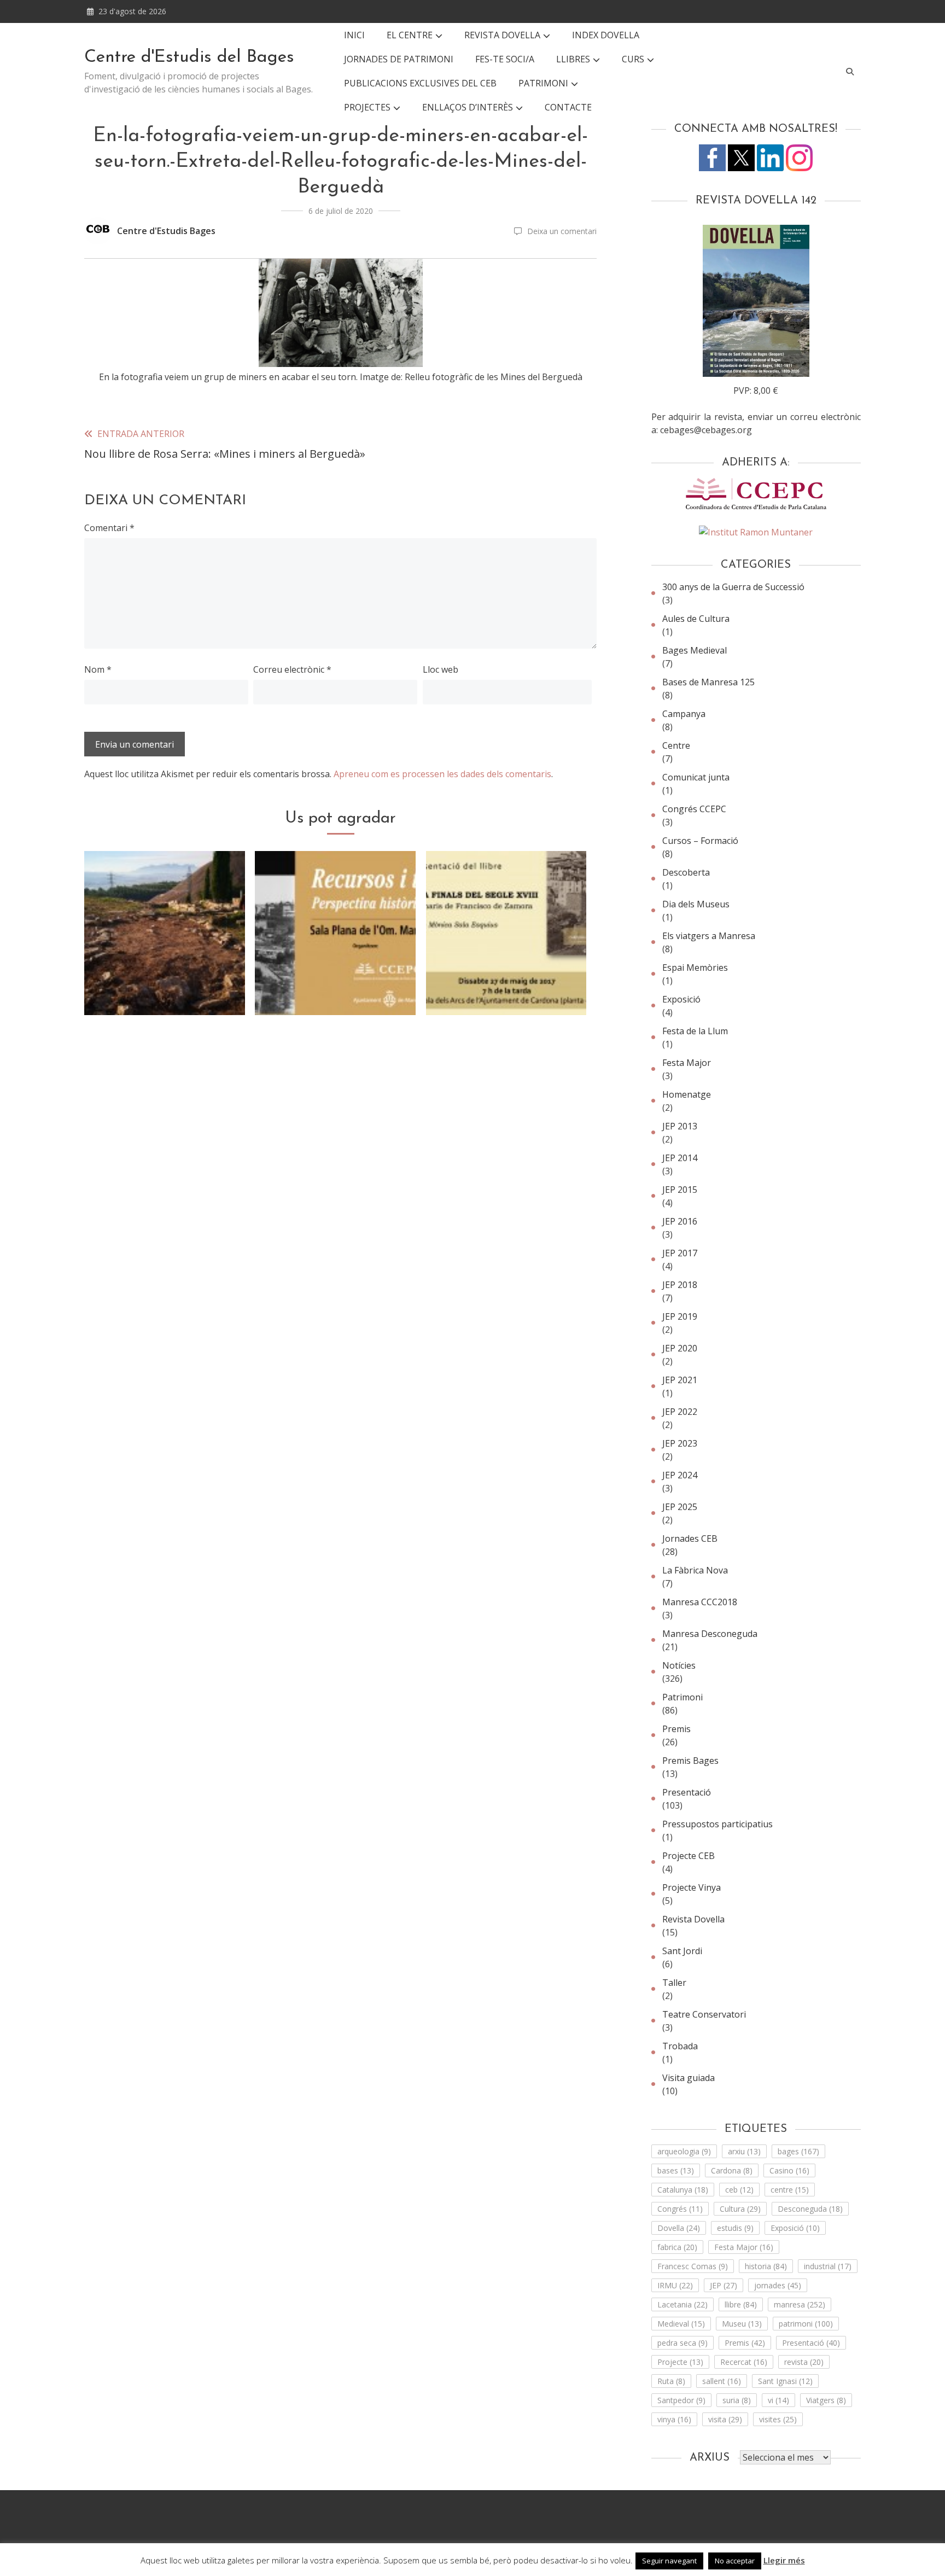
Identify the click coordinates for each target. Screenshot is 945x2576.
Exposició (681, 999)
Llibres (573, 59)
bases (676, 2170)
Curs (633, 59)
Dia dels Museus (696, 904)
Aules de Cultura (696, 619)
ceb (739, 2190)
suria (737, 2400)
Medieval (681, 2324)
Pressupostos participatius (717, 1824)
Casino (789, 2170)
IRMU (675, 2285)
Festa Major (687, 1063)
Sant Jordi (682, 1951)
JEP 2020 (680, 1348)
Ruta (671, 2381)
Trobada (680, 2046)
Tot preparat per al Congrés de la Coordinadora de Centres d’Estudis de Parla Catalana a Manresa (336, 958)
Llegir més (784, 2560)
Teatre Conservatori (704, 2014)
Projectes (367, 107)
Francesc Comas (693, 2266)
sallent (722, 2381)
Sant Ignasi (785, 2381)
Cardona (732, 2170)
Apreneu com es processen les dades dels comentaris (442, 774)
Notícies (679, 1665)
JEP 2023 (680, 1443)
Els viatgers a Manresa (709, 936)
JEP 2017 (680, 1253)
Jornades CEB (690, 1538)
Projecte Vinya (692, 1887)
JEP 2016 (680, 1221)
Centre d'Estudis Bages (166, 231)
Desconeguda (810, 2209)
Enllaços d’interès (468, 107)
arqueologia (684, 2151)
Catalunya (683, 2190)
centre (790, 2190)
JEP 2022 (680, 1412)
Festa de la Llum (695, 1031)
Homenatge (687, 1094)
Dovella (679, 2228)
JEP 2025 (680, 1507)
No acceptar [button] (735, 2561)
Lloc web (441, 669)
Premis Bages (690, 1761)
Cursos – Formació (700, 841)
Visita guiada (689, 2078)
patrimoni (806, 2324)
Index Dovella (606, 35)
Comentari (109, 528)
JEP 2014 (680, 1158)
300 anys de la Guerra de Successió (733, 587)
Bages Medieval (695, 650)
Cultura (740, 2209)
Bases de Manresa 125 (708, 682)
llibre (741, 2304)
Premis (676, 1729)
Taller (674, 1983)
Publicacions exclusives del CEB (420, 83)
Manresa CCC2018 (700, 1602)
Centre (676, 745)
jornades (778, 2285)
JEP (724, 2285)
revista (804, 2362)
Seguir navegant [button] (669, 2561)
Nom (98, 669)
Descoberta (686, 872)
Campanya (684, 714)
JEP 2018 (680, 1285)
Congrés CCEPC (694, 809)
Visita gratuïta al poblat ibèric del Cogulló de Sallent (165, 972)
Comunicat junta (696, 777)
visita (725, 2419)
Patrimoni (682, 1697)
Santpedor (681, 2400)
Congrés (680, 2209)
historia (766, 2266)
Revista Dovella (502, 35)
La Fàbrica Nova (695, 1570)
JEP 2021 (680, 1380)
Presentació (687, 1792)
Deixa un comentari (562, 231)
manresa (800, 2304)
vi (778, 2400)
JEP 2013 (680, 1126)
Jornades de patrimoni (399, 59)
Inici (354, 35)
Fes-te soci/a (505, 59)
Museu (742, 2324)
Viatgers (826, 2400)
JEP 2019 (680, 1316)
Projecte (680, 2362)
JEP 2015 (680, 1190)
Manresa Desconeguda (710, 1634)
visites (778, 2419)
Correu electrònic (292, 669)
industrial (828, 2266)
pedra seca (682, 2343)
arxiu (744, 2151)
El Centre (410, 35)
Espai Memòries (695, 968)
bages (798, 2151)
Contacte (568, 107)
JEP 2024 (680, 1475)
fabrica (677, 2247)
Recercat (744, 2362)
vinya (674, 2419)
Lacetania (682, 2304)
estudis (735, 2228)
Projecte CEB (689, 1856)
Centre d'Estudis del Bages (189, 57)
